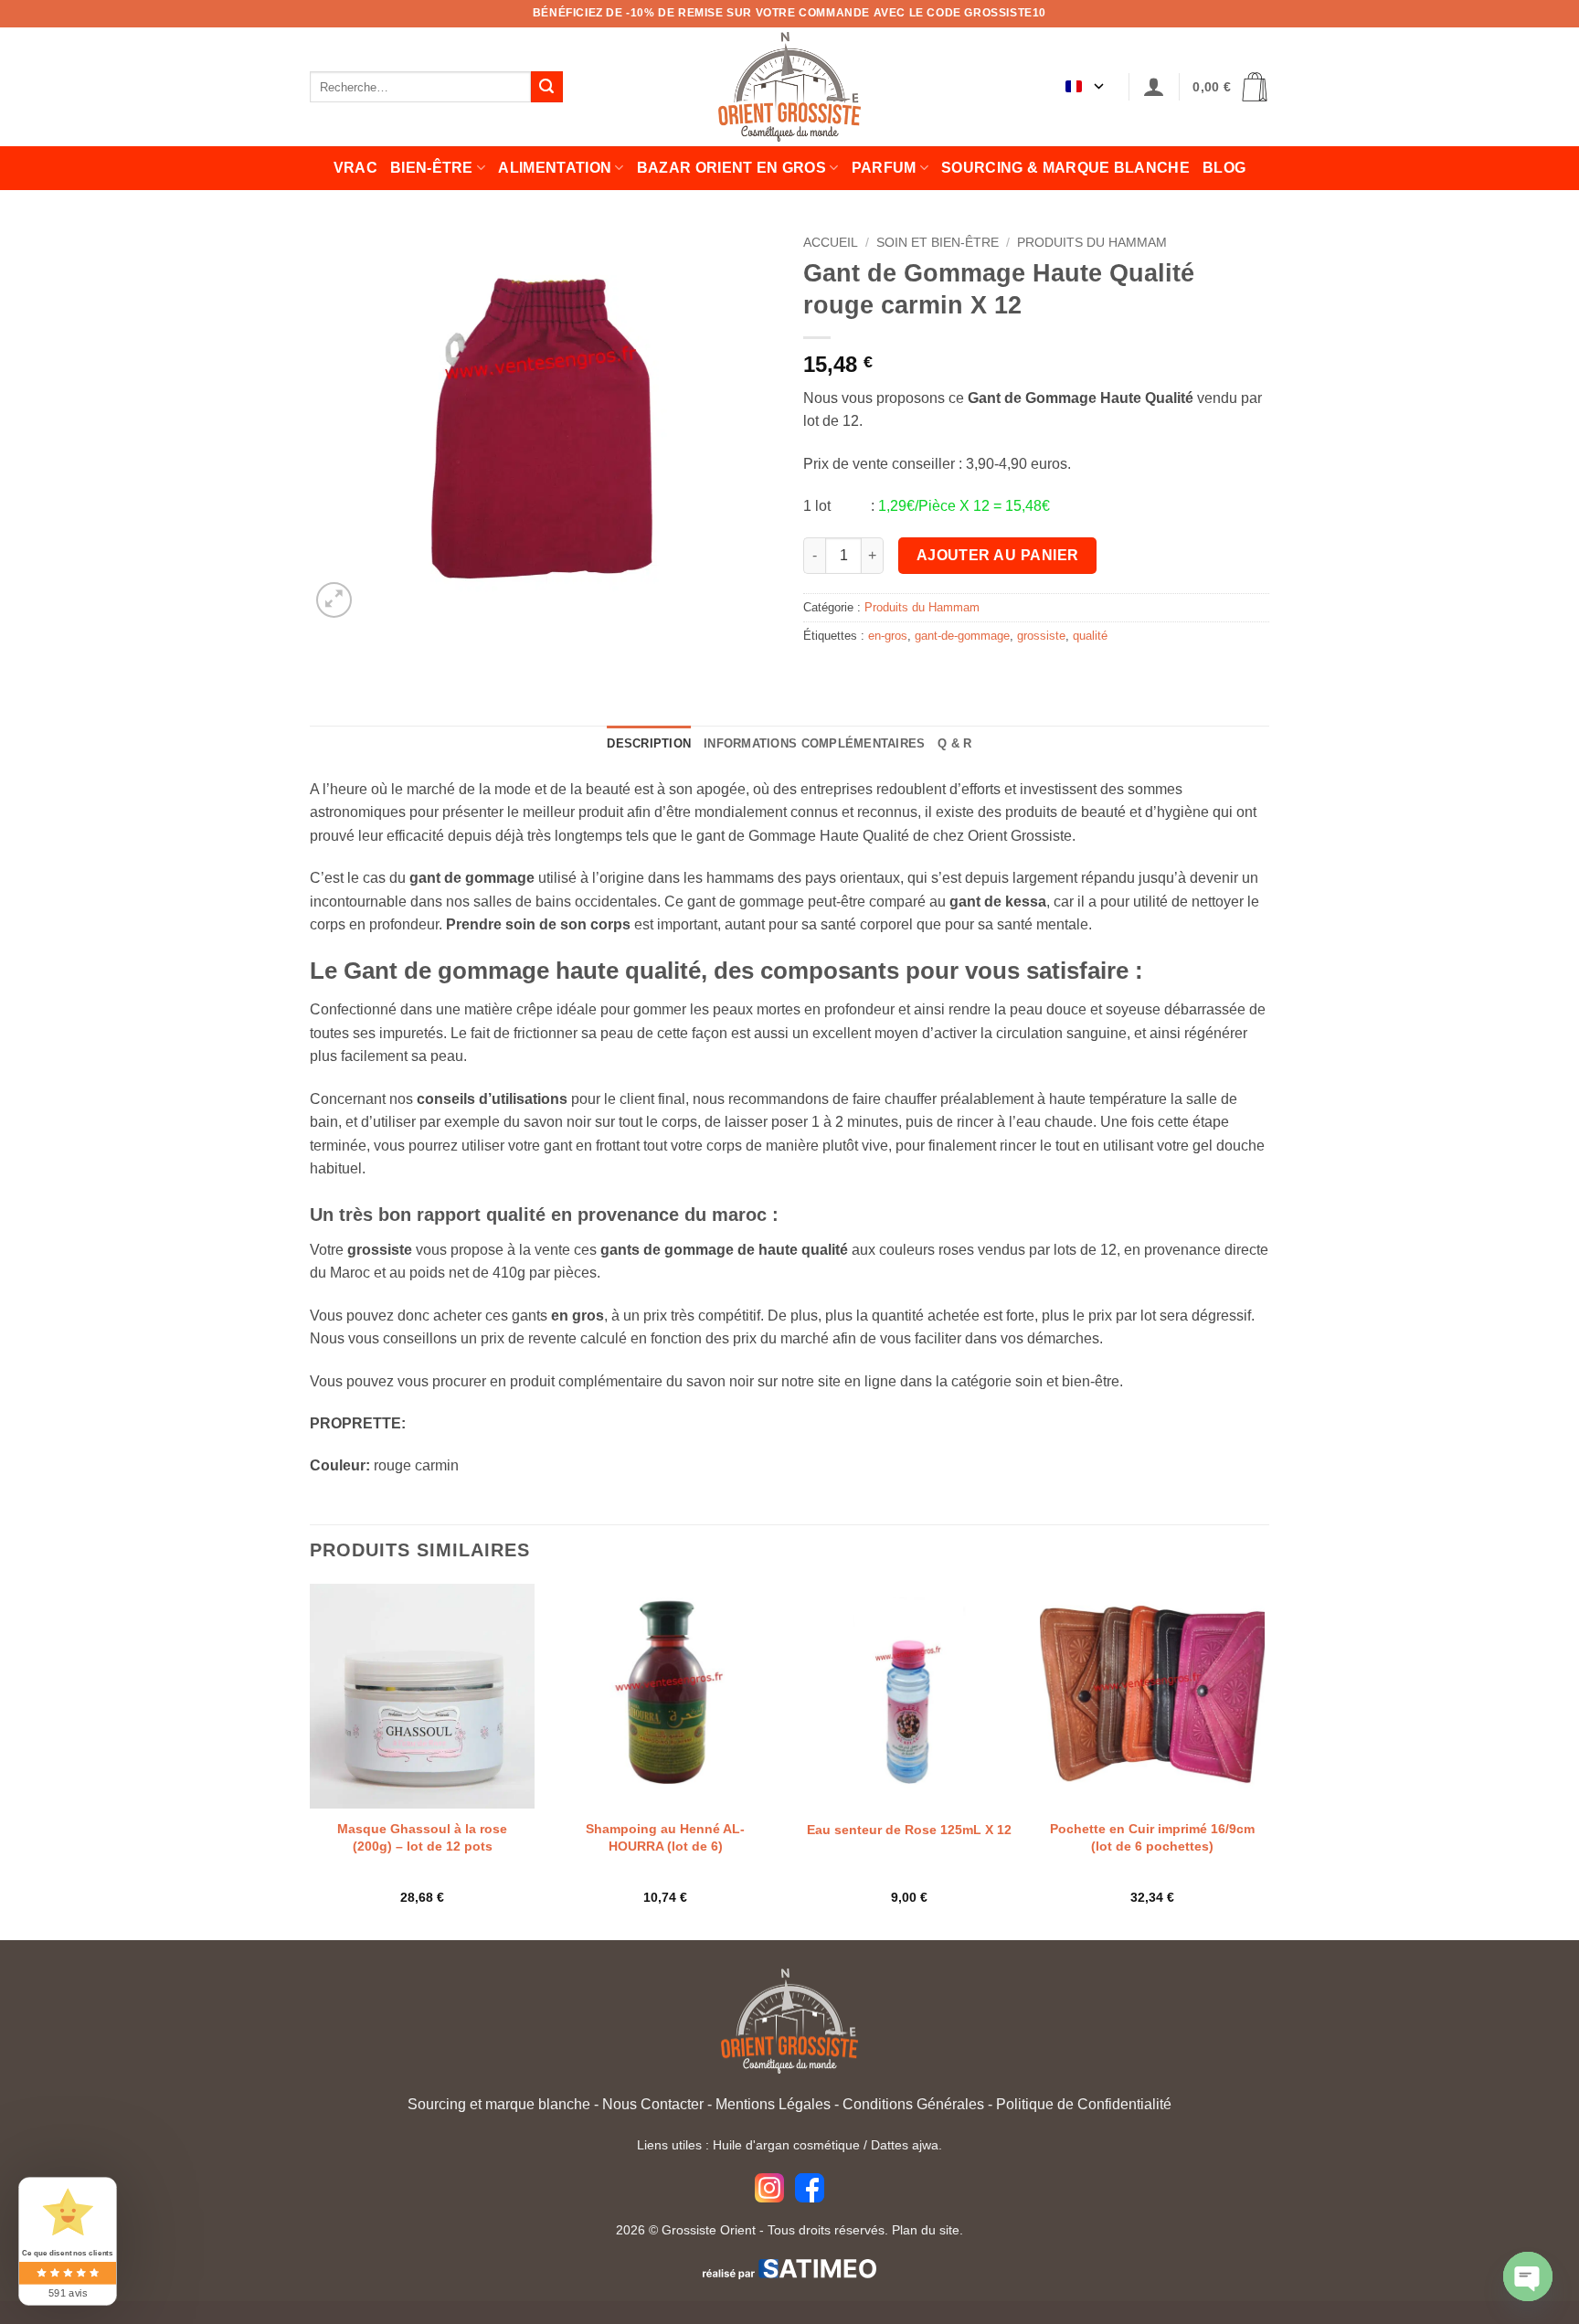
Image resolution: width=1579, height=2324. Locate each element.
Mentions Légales (773, 2104)
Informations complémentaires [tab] (814, 743)
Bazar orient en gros (731, 168)
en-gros (888, 636)
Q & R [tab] (954, 743)
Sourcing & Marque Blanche (1065, 168)
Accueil (831, 243)
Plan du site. (927, 2230)
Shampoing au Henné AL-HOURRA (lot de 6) (665, 1837)
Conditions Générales (913, 2104)
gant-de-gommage (962, 636)
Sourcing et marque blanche (499, 2104)
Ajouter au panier (998, 555)
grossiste (1041, 636)
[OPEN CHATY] (1528, 2276)
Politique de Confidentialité (1084, 2104)
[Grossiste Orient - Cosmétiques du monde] (789, 87)
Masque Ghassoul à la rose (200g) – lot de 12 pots (422, 1837)
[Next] (1264, 1760)
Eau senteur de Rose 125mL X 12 (909, 1830)
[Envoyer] (546, 87)
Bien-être (432, 168)
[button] (1154, 87)
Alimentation (555, 168)
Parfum (884, 168)
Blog (1224, 168)
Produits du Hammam (1092, 243)
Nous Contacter (653, 2104)
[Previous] (311, 1760)
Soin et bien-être (938, 243)
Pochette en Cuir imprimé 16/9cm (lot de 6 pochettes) (1152, 1837)
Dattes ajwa (905, 2145)
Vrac (355, 168)
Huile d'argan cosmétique (786, 2145)
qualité (1090, 636)
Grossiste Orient (709, 2230)
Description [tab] (649, 743)
